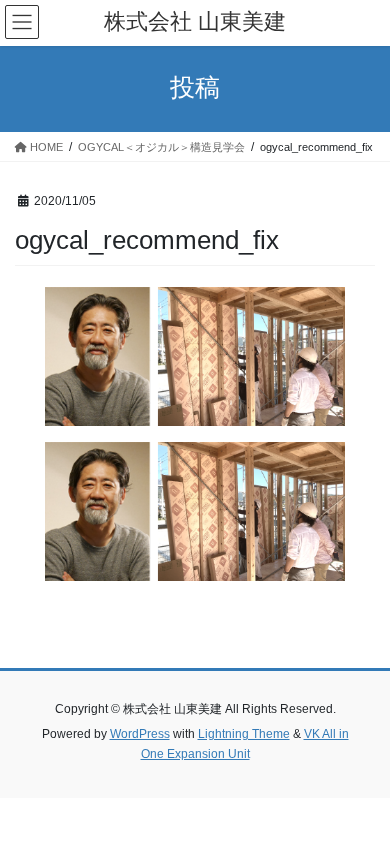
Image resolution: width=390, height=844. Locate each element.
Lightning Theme (244, 734)
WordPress (140, 734)
